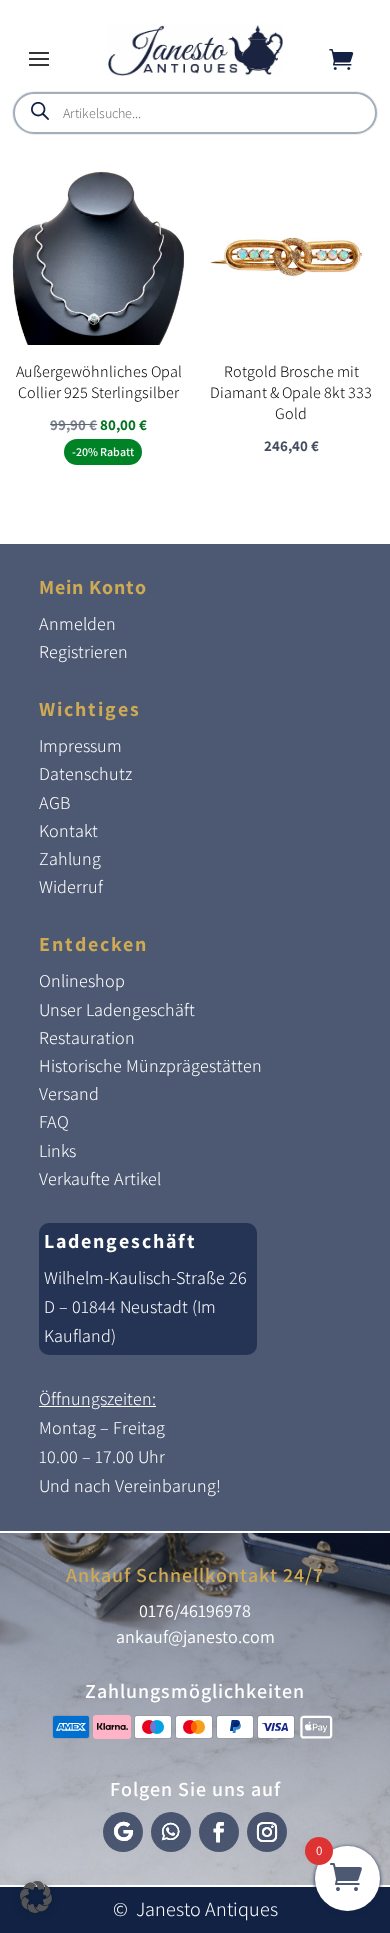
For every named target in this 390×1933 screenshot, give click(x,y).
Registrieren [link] (83, 651)
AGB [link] (54, 802)
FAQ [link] (54, 1121)
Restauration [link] (87, 1037)
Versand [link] (69, 1093)
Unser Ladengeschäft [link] (117, 1009)
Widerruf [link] (71, 886)
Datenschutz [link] (85, 773)
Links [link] (57, 1150)
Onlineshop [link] (82, 980)
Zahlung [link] (70, 858)
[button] (39, 58)
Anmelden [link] (77, 623)
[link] (195, 70)
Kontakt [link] (68, 830)
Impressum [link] (80, 745)
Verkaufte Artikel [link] (100, 1178)
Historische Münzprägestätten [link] (150, 1065)
